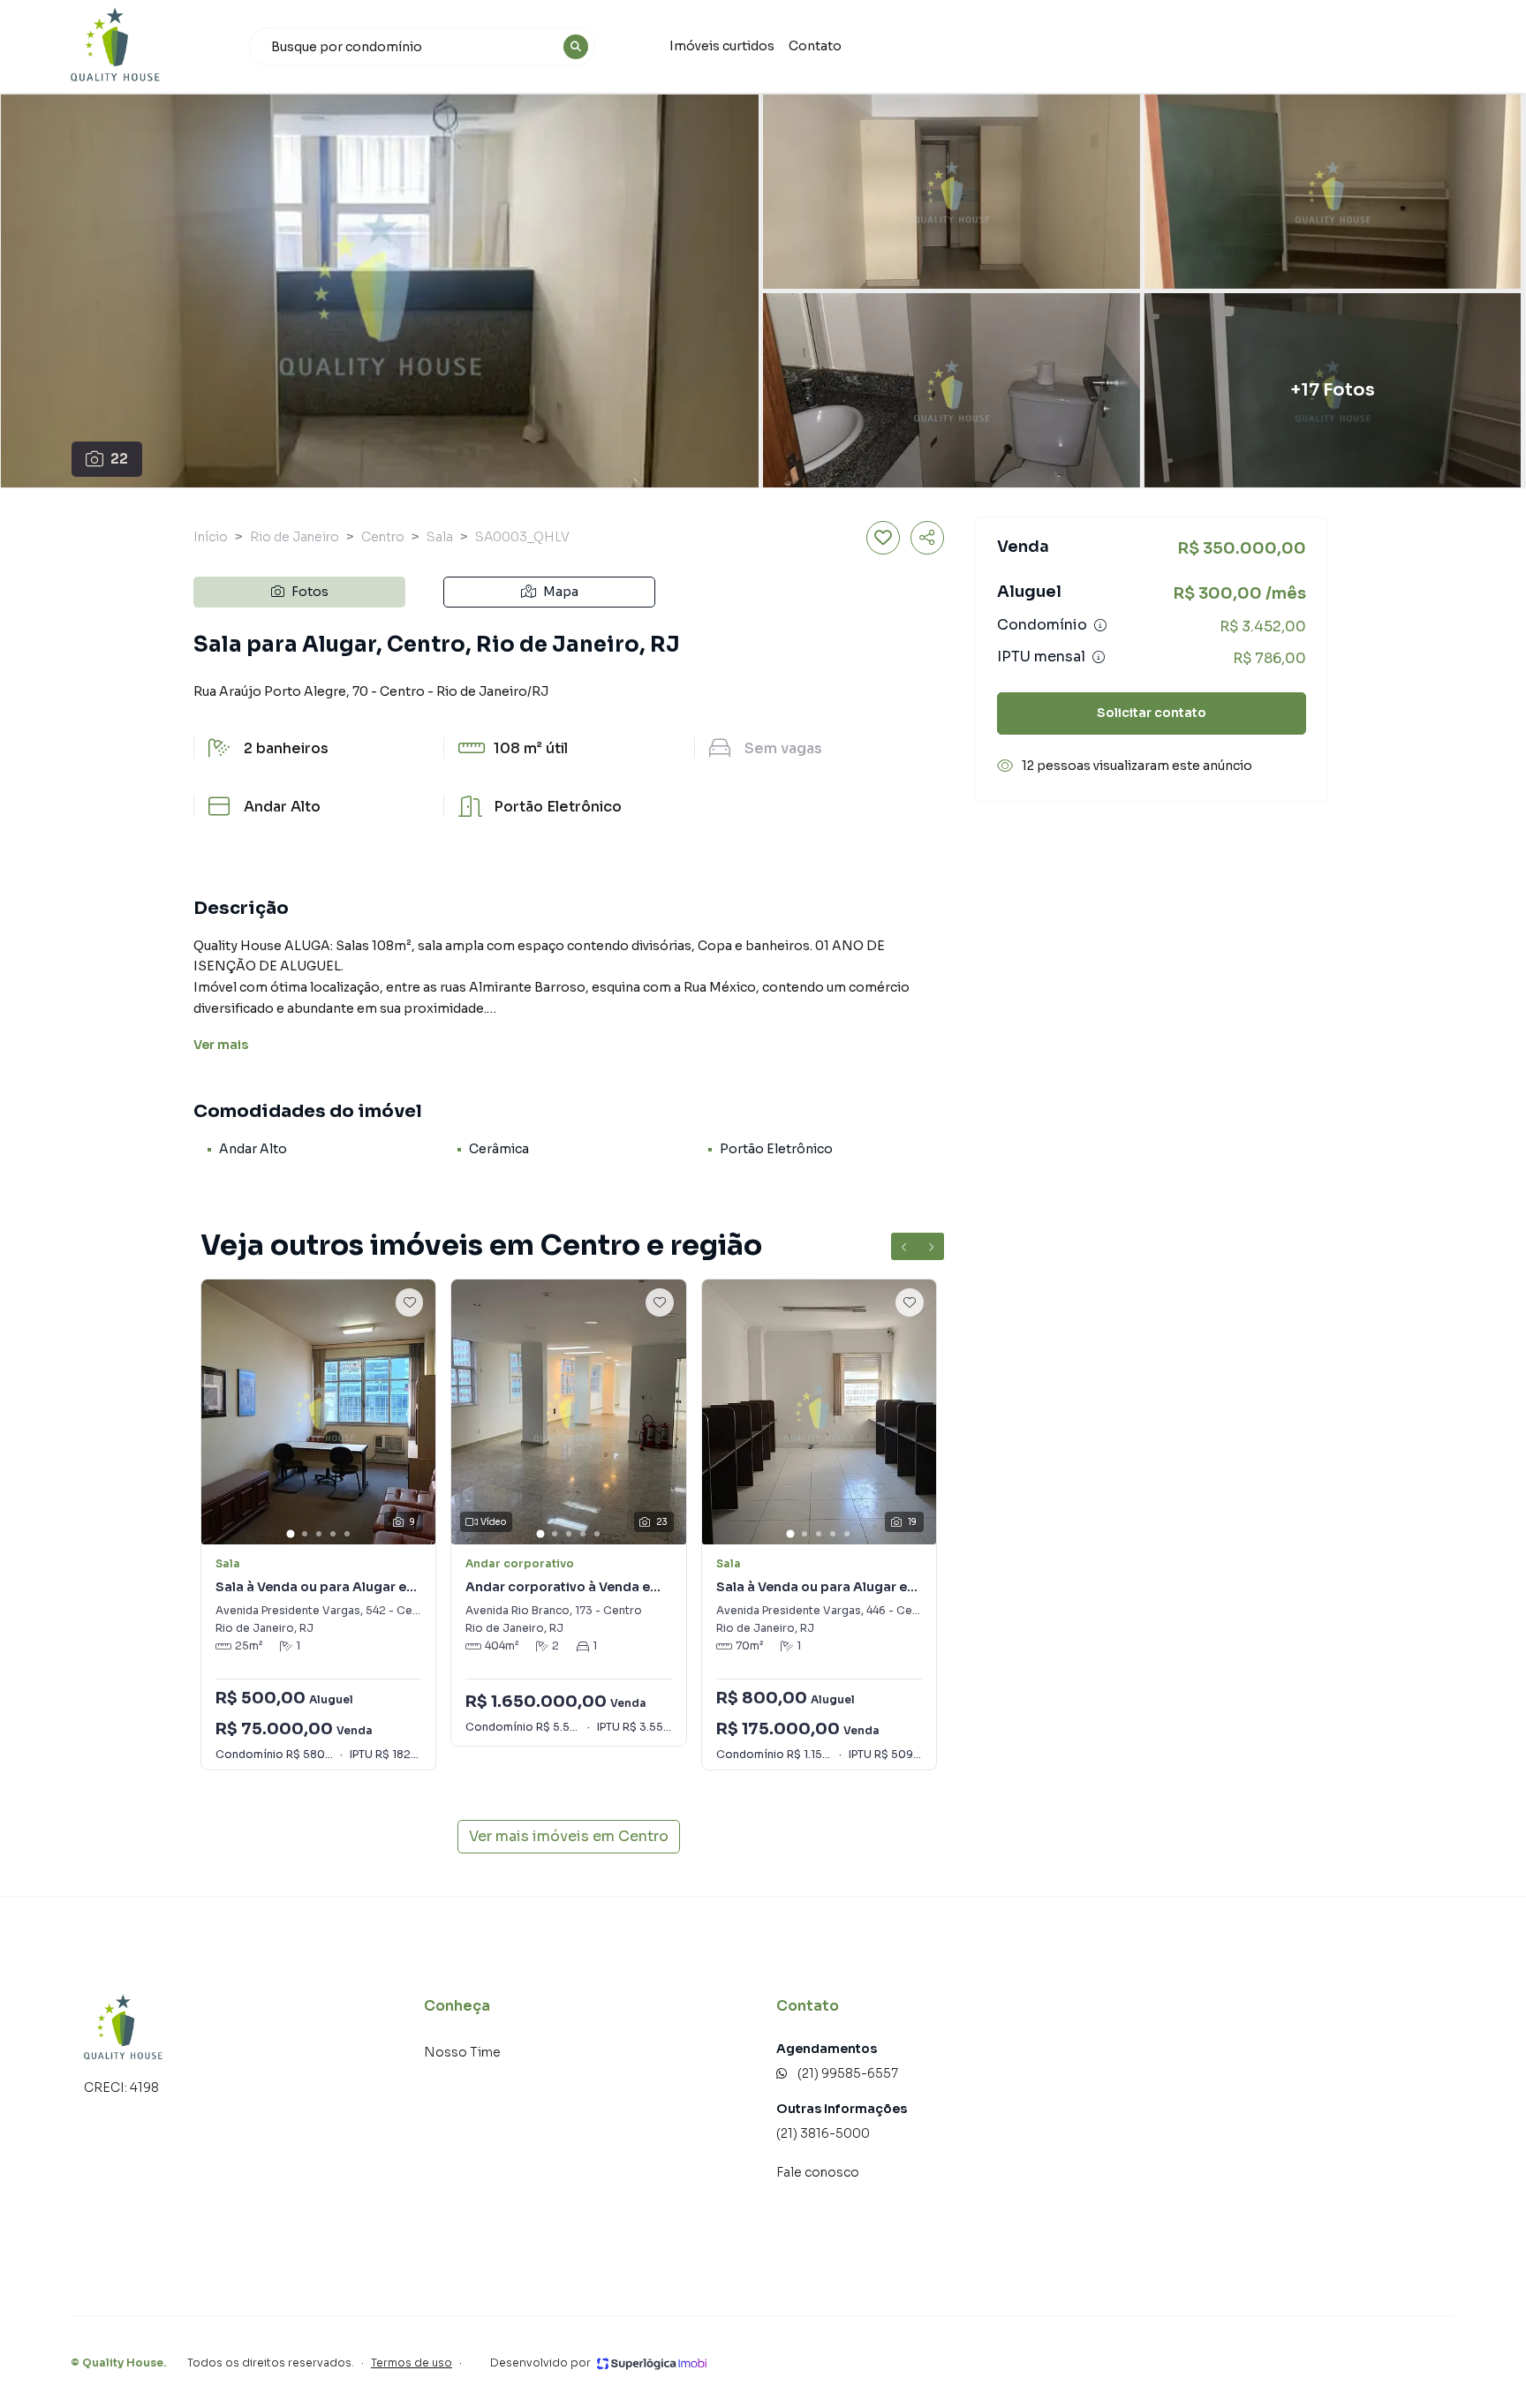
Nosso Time (462, 2052)
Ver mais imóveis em (569, 1836)
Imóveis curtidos (722, 46)
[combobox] (422, 47)
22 (119, 459)
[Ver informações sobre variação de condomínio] (1100, 625)
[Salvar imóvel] (883, 538)
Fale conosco (818, 2172)
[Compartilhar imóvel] (927, 538)
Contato (815, 46)
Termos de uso (412, 2363)
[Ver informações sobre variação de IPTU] (1099, 657)
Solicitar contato (1152, 713)
